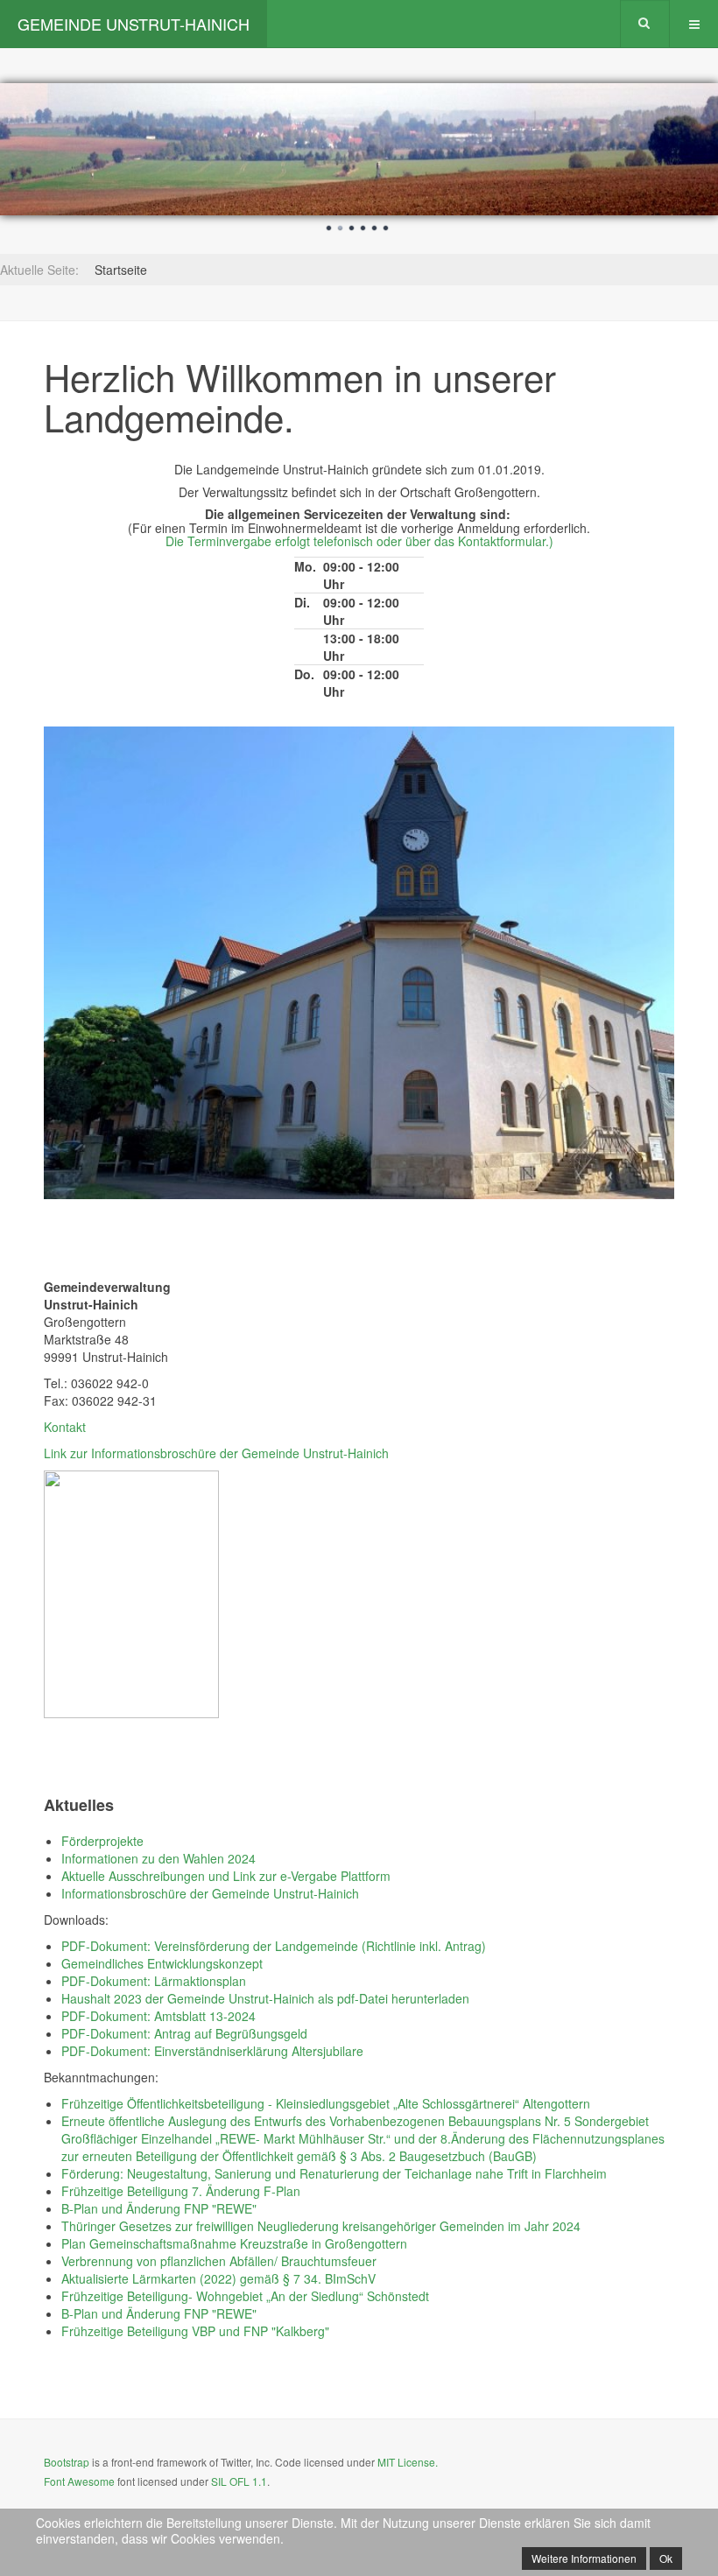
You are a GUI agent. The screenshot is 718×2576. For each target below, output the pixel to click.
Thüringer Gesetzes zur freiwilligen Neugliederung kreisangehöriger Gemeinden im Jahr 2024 (321, 2226)
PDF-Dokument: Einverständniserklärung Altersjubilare (212, 2051)
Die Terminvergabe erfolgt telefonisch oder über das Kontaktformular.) (359, 541)
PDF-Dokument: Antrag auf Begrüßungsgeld (184, 2033)
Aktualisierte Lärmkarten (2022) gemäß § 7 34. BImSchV (218, 2278)
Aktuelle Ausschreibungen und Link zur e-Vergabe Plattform (226, 1876)
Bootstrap (67, 2462)
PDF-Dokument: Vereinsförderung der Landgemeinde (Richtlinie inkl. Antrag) (274, 1946)
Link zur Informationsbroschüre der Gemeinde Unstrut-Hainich (216, 1453)
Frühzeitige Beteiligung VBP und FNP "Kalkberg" (195, 2331)
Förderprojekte (102, 1841)
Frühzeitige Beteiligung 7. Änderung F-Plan (181, 2191)
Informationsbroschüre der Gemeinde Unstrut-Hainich (210, 1893)
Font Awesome (79, 2481)
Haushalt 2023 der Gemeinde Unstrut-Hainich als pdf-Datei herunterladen (265, 1998)
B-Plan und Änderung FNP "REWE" (159, 2208)
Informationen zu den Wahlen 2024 (158, 1858)
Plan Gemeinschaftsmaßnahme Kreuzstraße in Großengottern (234, 2243)
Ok (666, 2558)
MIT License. (408, 2462)
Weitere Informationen (584, 2558)
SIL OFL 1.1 (239, 2481)
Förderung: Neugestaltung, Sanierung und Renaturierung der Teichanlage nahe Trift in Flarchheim (334, 2173)
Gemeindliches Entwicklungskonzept (162, 1963)
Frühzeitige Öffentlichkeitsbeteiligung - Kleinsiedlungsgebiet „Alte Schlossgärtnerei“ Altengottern (326, 2103)
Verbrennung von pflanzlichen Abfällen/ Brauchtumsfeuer (219, 2261)
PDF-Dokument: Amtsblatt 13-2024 (158, 2016)
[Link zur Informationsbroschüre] (131, 1593)
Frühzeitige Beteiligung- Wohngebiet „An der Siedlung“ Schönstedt (245, 2296)
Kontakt (65, 1427)
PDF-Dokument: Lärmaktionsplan (154, 1981)
